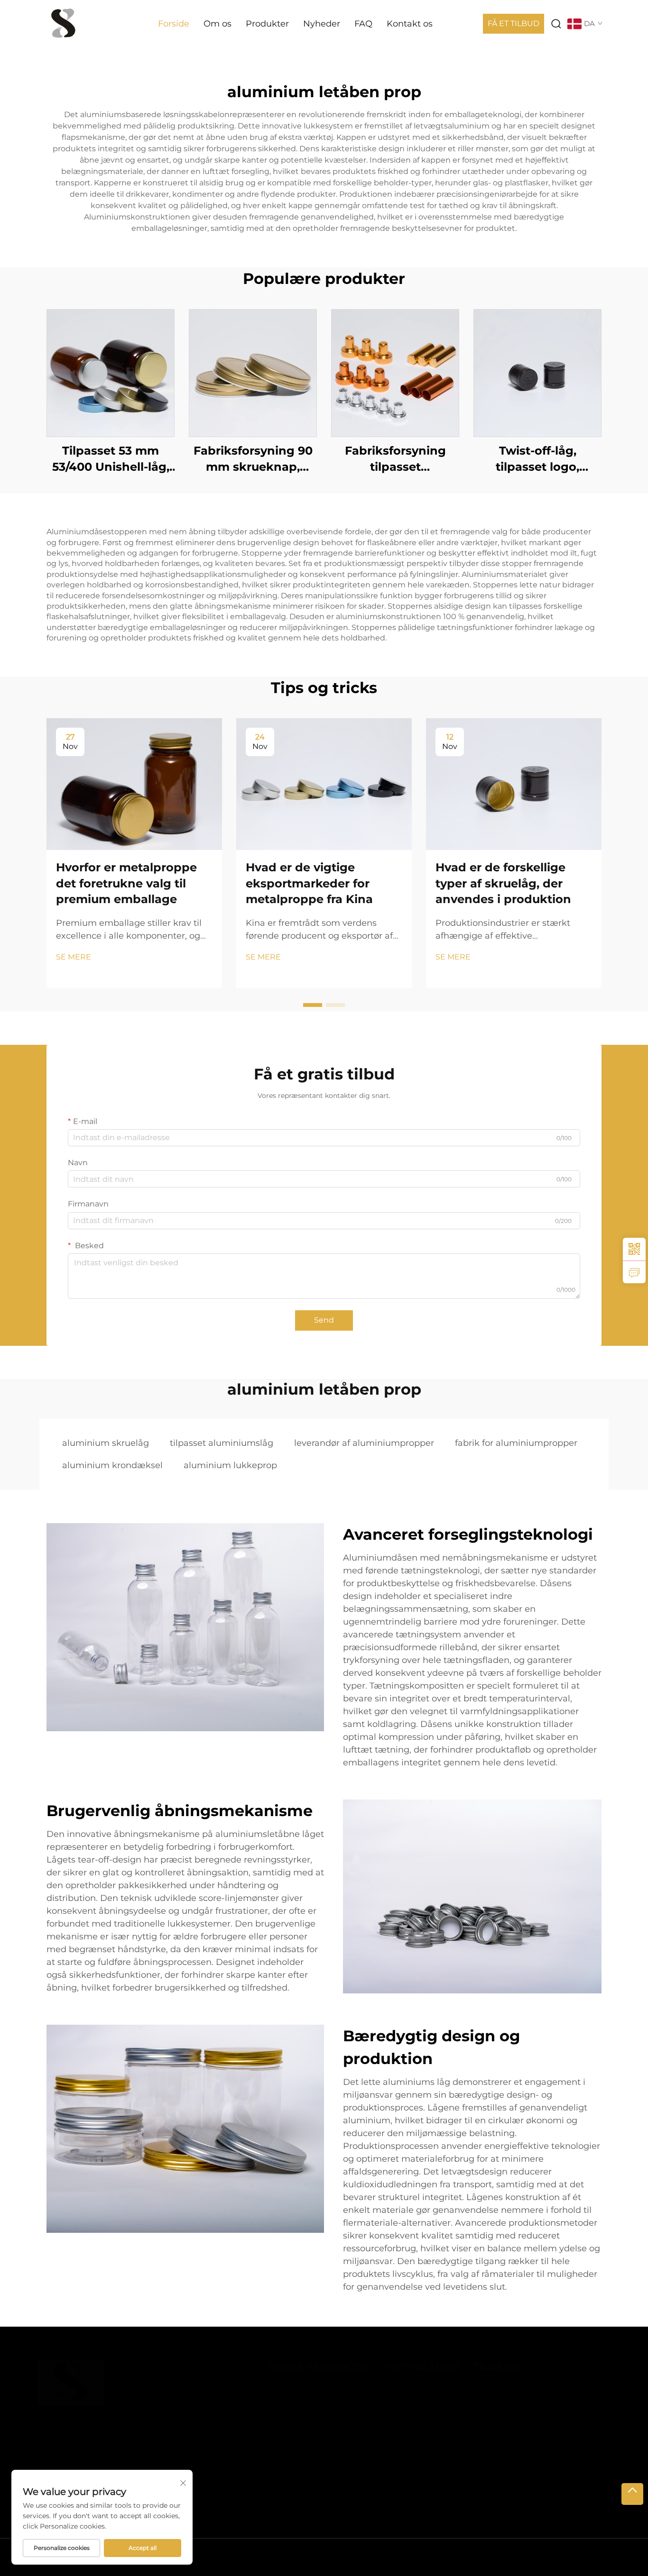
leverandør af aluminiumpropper (364, 1443)
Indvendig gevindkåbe (294, 2403)
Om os (218, 24)
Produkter (267, 24)
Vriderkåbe (273, 2449)
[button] (313, 1005)
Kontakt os (410, 24)
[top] (632, 2494)
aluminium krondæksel (112, 1465)
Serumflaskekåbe (285, 2434)
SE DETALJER (111, 373)
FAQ (363, 24)
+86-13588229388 (509, 2457)
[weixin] (634, 1249)
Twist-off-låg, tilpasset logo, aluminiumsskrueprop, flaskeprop (537, 459)
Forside (174, 24)
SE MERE (74, 957)
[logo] (64, 23)
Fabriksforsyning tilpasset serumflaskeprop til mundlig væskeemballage (395, 459)
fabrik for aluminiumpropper (516, 1443)
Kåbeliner (271, 2464)
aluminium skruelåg (106, 1443)
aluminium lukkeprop (230, 1465)
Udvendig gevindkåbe (293, 2418)
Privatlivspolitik (510, 2557)
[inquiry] (634, 1272)
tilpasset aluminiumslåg (222, 1443)
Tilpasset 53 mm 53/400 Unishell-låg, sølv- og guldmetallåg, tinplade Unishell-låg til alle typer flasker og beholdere (111, 459)
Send (324, 1320)
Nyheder (322, 24)
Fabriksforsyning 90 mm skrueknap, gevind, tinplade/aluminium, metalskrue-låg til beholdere (253, 459)
